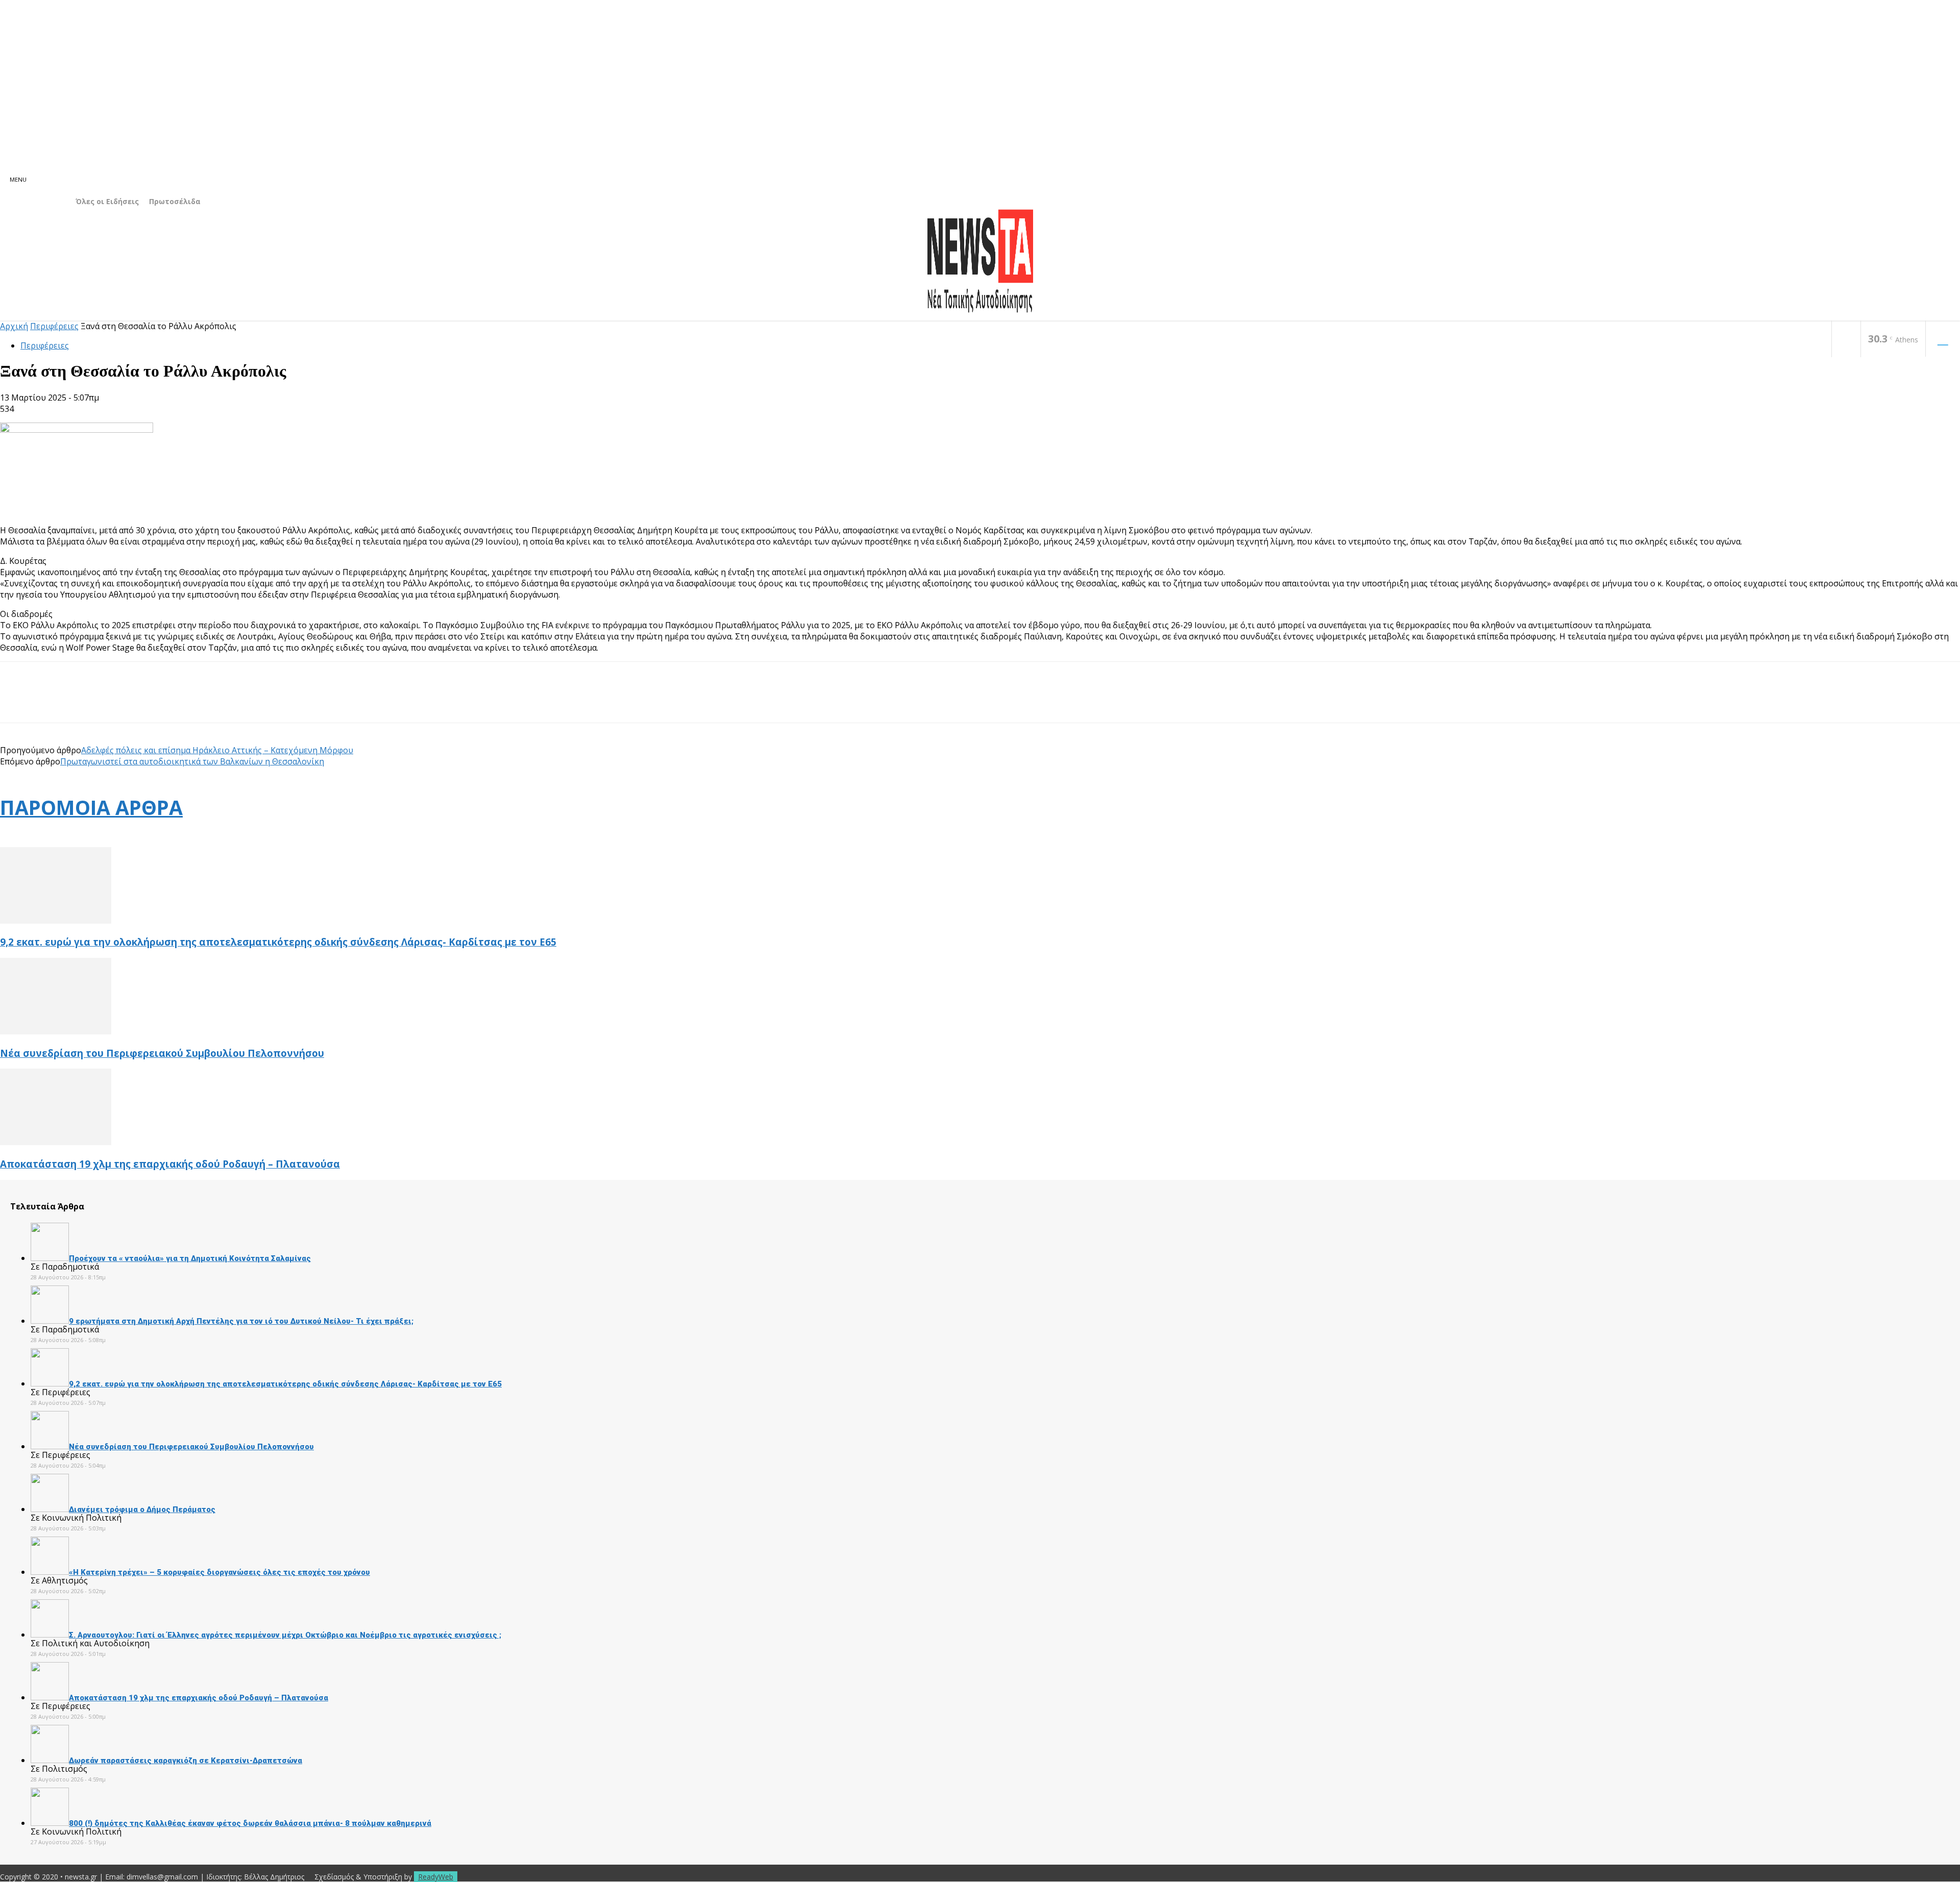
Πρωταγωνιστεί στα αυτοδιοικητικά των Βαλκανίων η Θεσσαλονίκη (192, 761)
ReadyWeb (436, 1877)
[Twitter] (54, 701)
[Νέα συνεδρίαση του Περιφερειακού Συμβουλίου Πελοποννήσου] (56, 1031)
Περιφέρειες (54, 326)
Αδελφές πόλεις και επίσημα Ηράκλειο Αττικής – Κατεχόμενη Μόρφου (217, 750)
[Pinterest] (90, 701)
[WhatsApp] (127, 701)
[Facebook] (1846, 339)
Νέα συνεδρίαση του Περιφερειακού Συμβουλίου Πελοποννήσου (162, 1053)
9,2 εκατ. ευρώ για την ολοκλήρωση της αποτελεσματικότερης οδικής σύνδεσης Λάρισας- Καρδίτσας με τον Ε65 (278, 942)
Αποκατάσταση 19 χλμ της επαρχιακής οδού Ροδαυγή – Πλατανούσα (170, 1164)
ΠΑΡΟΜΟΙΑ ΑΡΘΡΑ (91, 807)
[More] (164, 701)
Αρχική (14, 326)
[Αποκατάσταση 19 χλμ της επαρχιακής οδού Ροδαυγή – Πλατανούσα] (56, 1142)
